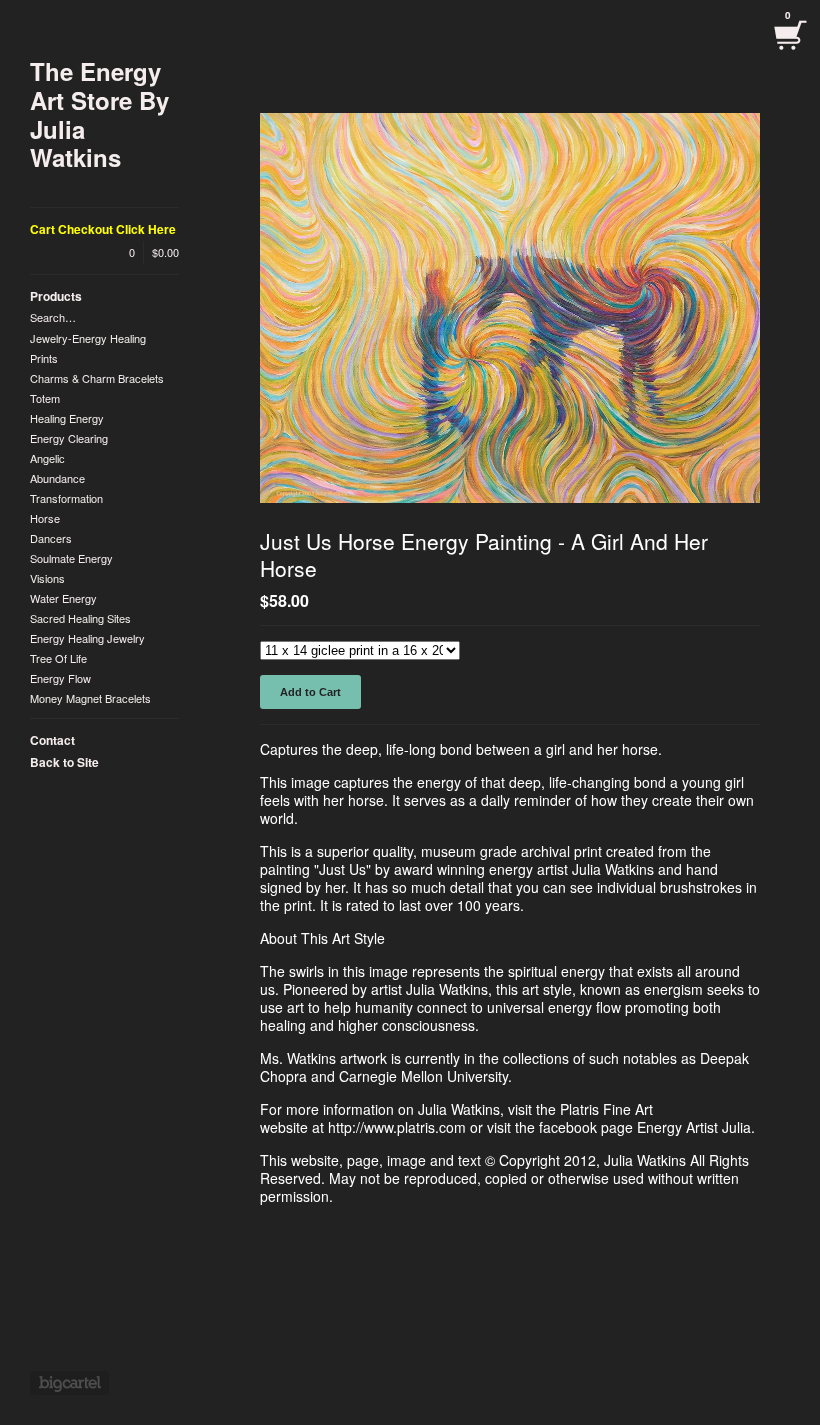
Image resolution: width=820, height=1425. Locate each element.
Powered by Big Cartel (69, 1383)
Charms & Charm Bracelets (97, 378)
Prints (44, 358)
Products (56, 296)
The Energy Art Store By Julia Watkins (99, 114)
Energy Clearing (69, 438)
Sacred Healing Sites (80, 618)
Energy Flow (60, 678)
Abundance (57, 478)
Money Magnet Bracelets (90, 698)
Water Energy (63, 598)
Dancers (51, 538)
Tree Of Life (58, 658)
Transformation (66, 498)
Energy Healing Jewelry (87, 638)
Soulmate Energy (71, 558)
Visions (47, 578)
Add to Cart (310, 692)
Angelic (47, 458)
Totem (45, 398)
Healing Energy (67, 418)
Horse (45, 518)
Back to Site (64, 762)
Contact (52, 740)
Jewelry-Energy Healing (88, 338)
